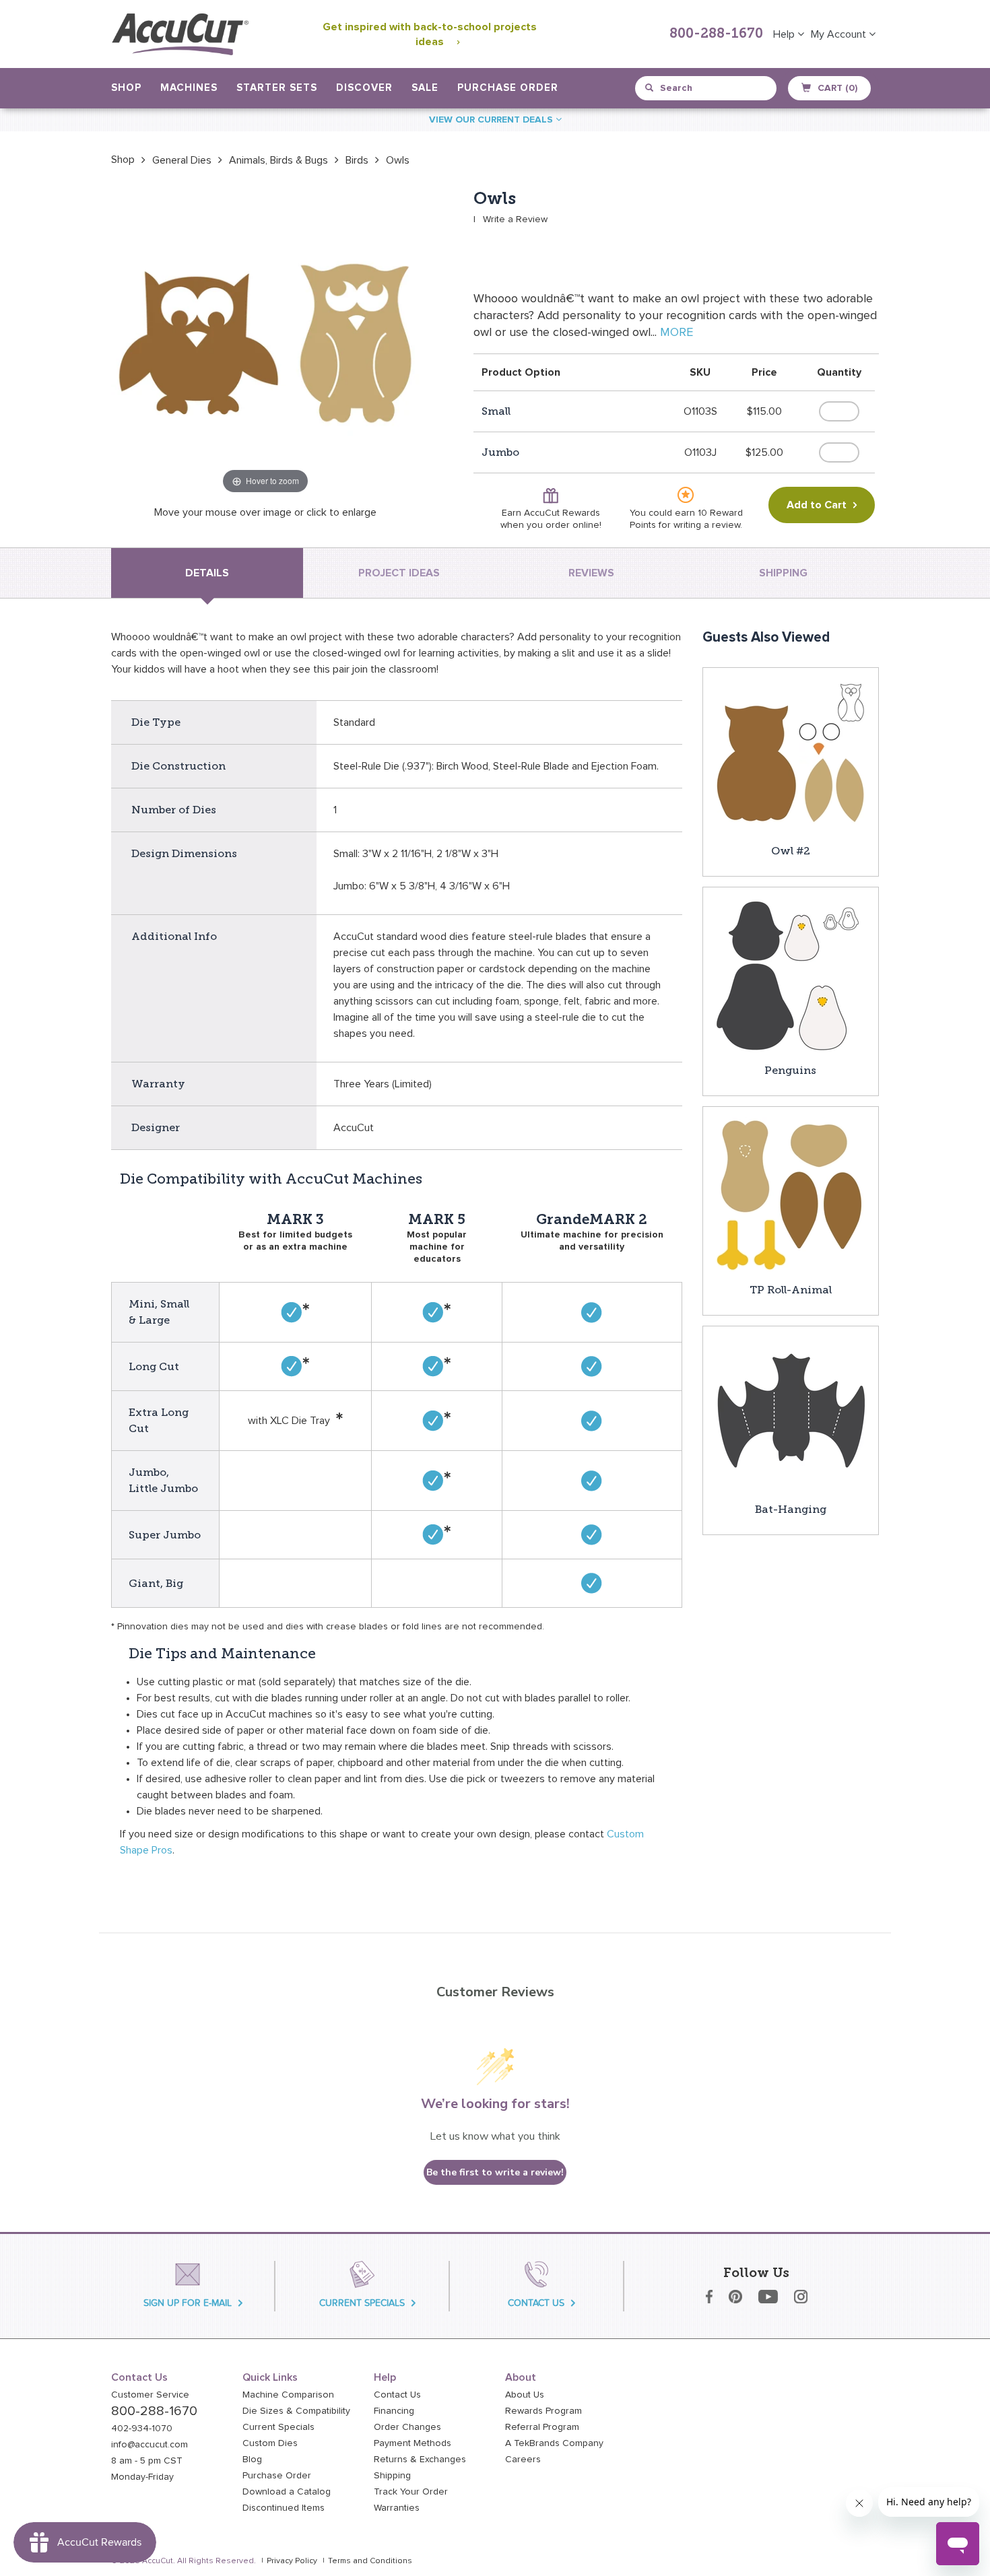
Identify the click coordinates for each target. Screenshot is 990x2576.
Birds (357, 160)
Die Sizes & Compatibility (296, 2411)
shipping (783, 573)
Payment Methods (412, 2443)
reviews (591, 573)
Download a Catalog (287, 2492)
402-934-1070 (142, 2429)
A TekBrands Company (554, 2443)
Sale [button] (425, 88)
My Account (840, 34)
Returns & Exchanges (420, 2460)
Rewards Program (543, 2411)
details (207, 573)
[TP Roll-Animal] (791, 1194)
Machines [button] (189, 88)
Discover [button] (364, 88)
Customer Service (150, 2395)
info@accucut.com (150, 2445)
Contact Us (397, 2395)
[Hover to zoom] (265, 343)
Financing (394, 2411)
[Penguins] (791, 974)
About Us (525, 2395)
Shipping (392, 2476)
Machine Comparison (288, 2395)
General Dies (182, 160)
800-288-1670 (716, 34)
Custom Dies (270, 2443)
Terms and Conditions (370, 2561)
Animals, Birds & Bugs (278, 160)
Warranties (397, 2508)
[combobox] (707, 88)
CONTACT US (536, 2303)
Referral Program (542, 2427)
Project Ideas (399, 573)
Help (785, 34)
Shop (123, 160)
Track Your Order (411, 2492)
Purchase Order (508, 88)
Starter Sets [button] (277, 88)
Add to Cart (817, 505)
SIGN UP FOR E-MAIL (188, 2303)
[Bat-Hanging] (791, 1413)
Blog (252, 2460)
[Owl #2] (791, 755)
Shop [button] (126, 88)
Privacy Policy (292, 2561)
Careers (523, 2460)
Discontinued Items (284, 2508)
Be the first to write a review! (495, 2172)
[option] (123, 160)
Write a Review (515, 219)
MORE (676, 333)
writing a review (707, 525)
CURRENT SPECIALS (362, 2303)
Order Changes (407, 2427)
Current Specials (278, 2427)
